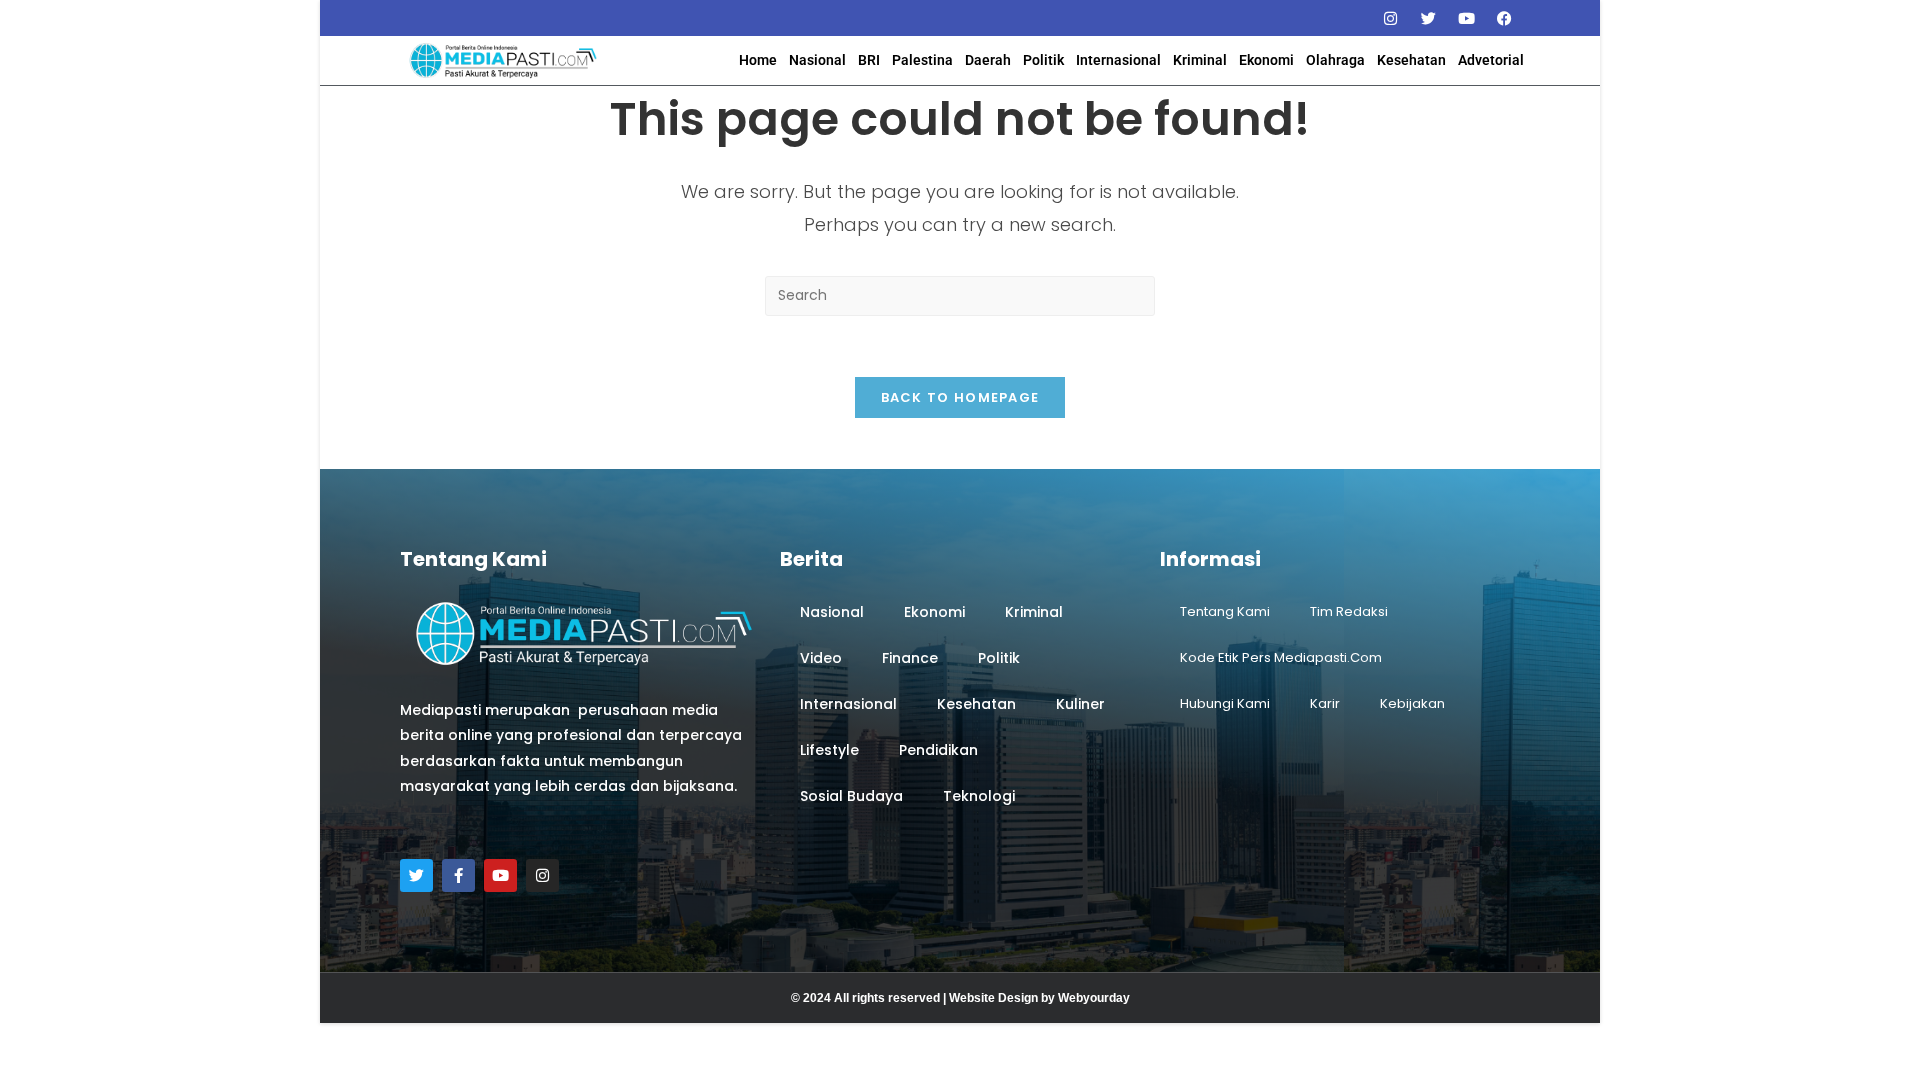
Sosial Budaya (851, 796)
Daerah (988, 60)
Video (821, 658)
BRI (869, 60)
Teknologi (979, 796)
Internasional (1118, 60)
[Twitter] (1428, 18)
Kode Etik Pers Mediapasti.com (1281, 657)
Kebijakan (1412, 703)
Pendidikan (938, 750)
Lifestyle (829, 750)
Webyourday (1094, 998)
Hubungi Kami (1225, 703)
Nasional (817, 60)
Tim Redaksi (1349, 611)
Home (758, 60)
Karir (1325, 703)
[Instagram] (1390, 18)
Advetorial (1491, 60)
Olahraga (1335, 60)
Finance (910, 658)
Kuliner (1080, 704)
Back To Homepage (960, 397)
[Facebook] (1504, 18)
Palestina (922, 60)
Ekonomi (1266, 60)
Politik (1043, 60)
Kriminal (1200, 60)
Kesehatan (1411, 60)
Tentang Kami (1225, 611)
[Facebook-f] (458, 875)
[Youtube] (1466, 18)
